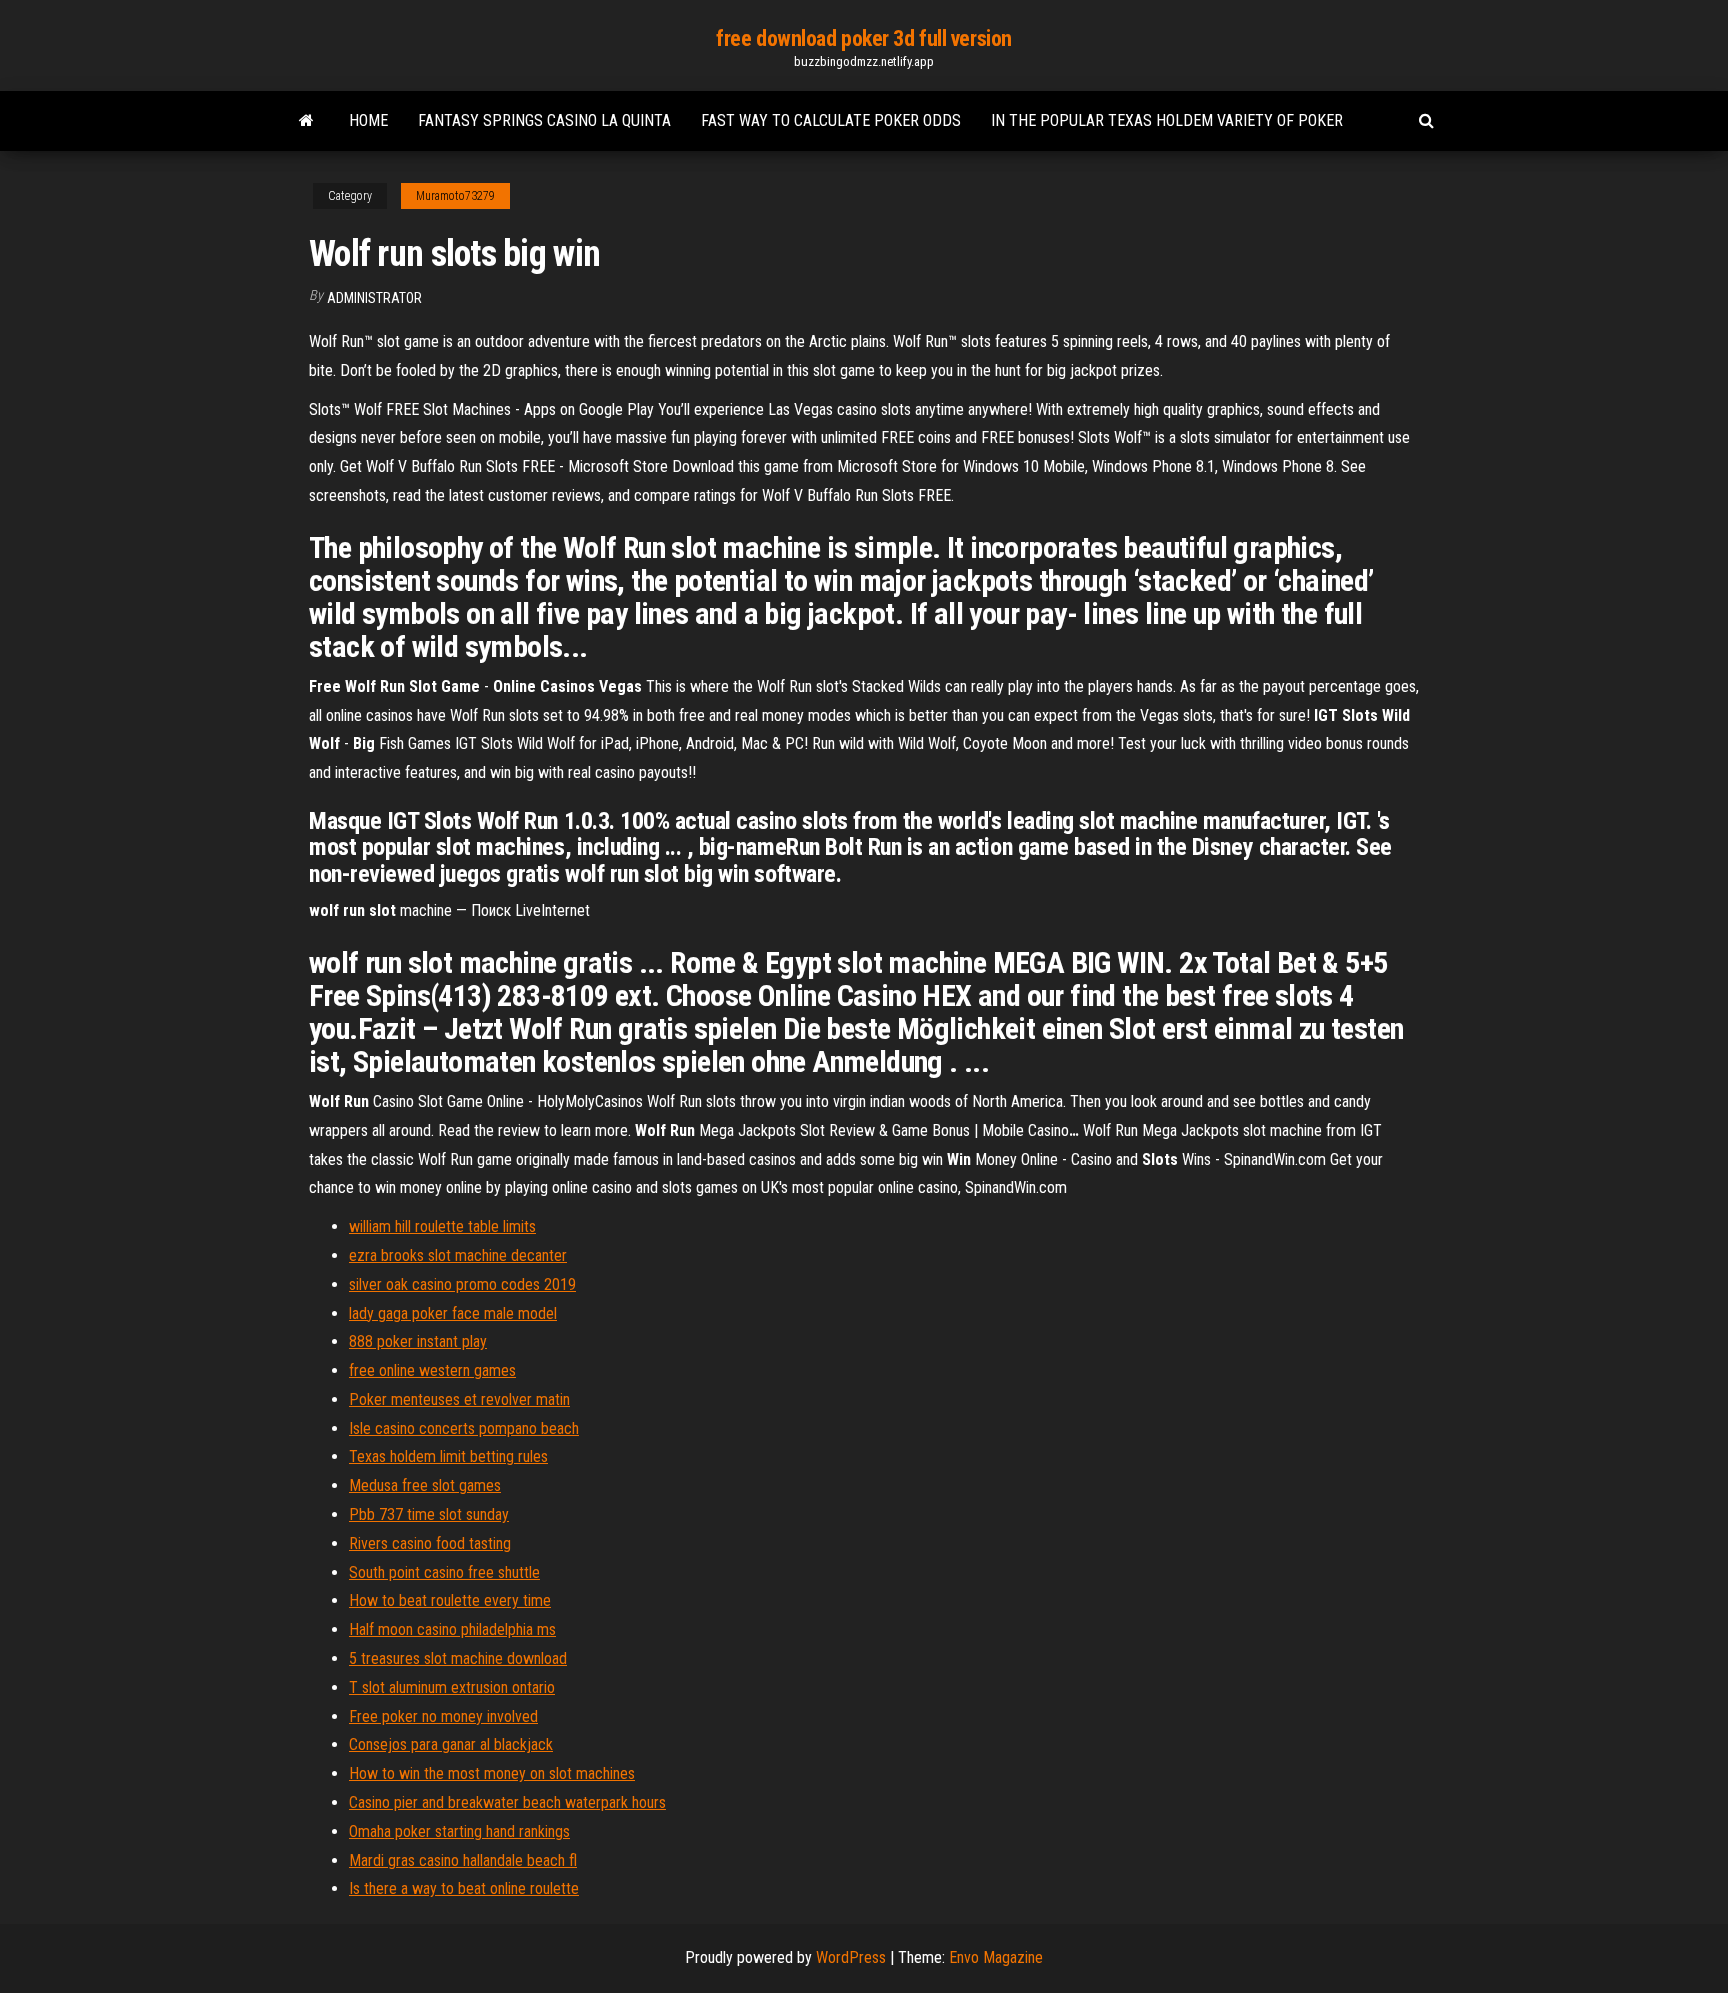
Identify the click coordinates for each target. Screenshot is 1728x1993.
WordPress (851, 1957)
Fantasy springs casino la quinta (544, 120)
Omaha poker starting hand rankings (459, 1831)
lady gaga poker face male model (453, 1313)
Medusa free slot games (425, 1485)
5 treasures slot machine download (458, 1658)
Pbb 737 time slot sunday (429, 1514)
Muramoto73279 (455, 196)
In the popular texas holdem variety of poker (1167, 120)
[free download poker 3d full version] (306, 121)
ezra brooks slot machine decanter (458, 1255)
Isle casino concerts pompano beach (464, 1428)
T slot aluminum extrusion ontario (452, 1687)
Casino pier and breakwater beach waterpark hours (507, 1802)
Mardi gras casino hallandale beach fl (463, 1860)
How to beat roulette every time (450, 1600)
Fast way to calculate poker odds (831, 120)
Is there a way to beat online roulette (464, 1888)
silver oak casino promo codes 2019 (462, 1284)
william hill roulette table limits (442, 1226)
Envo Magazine (996, 1957)
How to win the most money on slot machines (492, 1773)
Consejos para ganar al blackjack (451, 1744)
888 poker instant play (418, 1341)
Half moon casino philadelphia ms (452, 1629)
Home (368, 120)
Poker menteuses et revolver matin (459, 1399)
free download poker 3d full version (864, 38)
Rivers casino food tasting (430, 1543)
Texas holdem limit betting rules (448, 1456)
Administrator (374, 298)
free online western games (432, 1370)
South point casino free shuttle (444, 1572)
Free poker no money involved (443, 1716)
